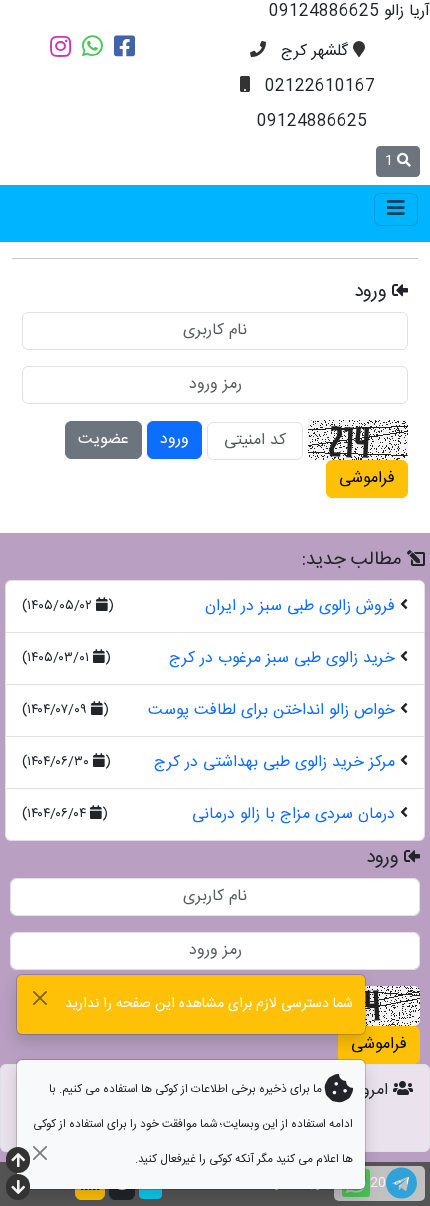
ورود (174, 439)
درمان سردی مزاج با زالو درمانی (293, 814)
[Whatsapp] (92, 46)
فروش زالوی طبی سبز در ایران (300, 606)
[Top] (18, 1162)
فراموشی (367, 478)
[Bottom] (18, 1189)
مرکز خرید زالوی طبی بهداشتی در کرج (274, 762)
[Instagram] (60, 46)
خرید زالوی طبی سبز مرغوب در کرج (282, 658)
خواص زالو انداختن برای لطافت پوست (271, 710)
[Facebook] (124, 46)
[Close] (39, 997)
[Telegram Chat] (401, 1183)
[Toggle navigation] (396, 209)
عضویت (103, 439)
